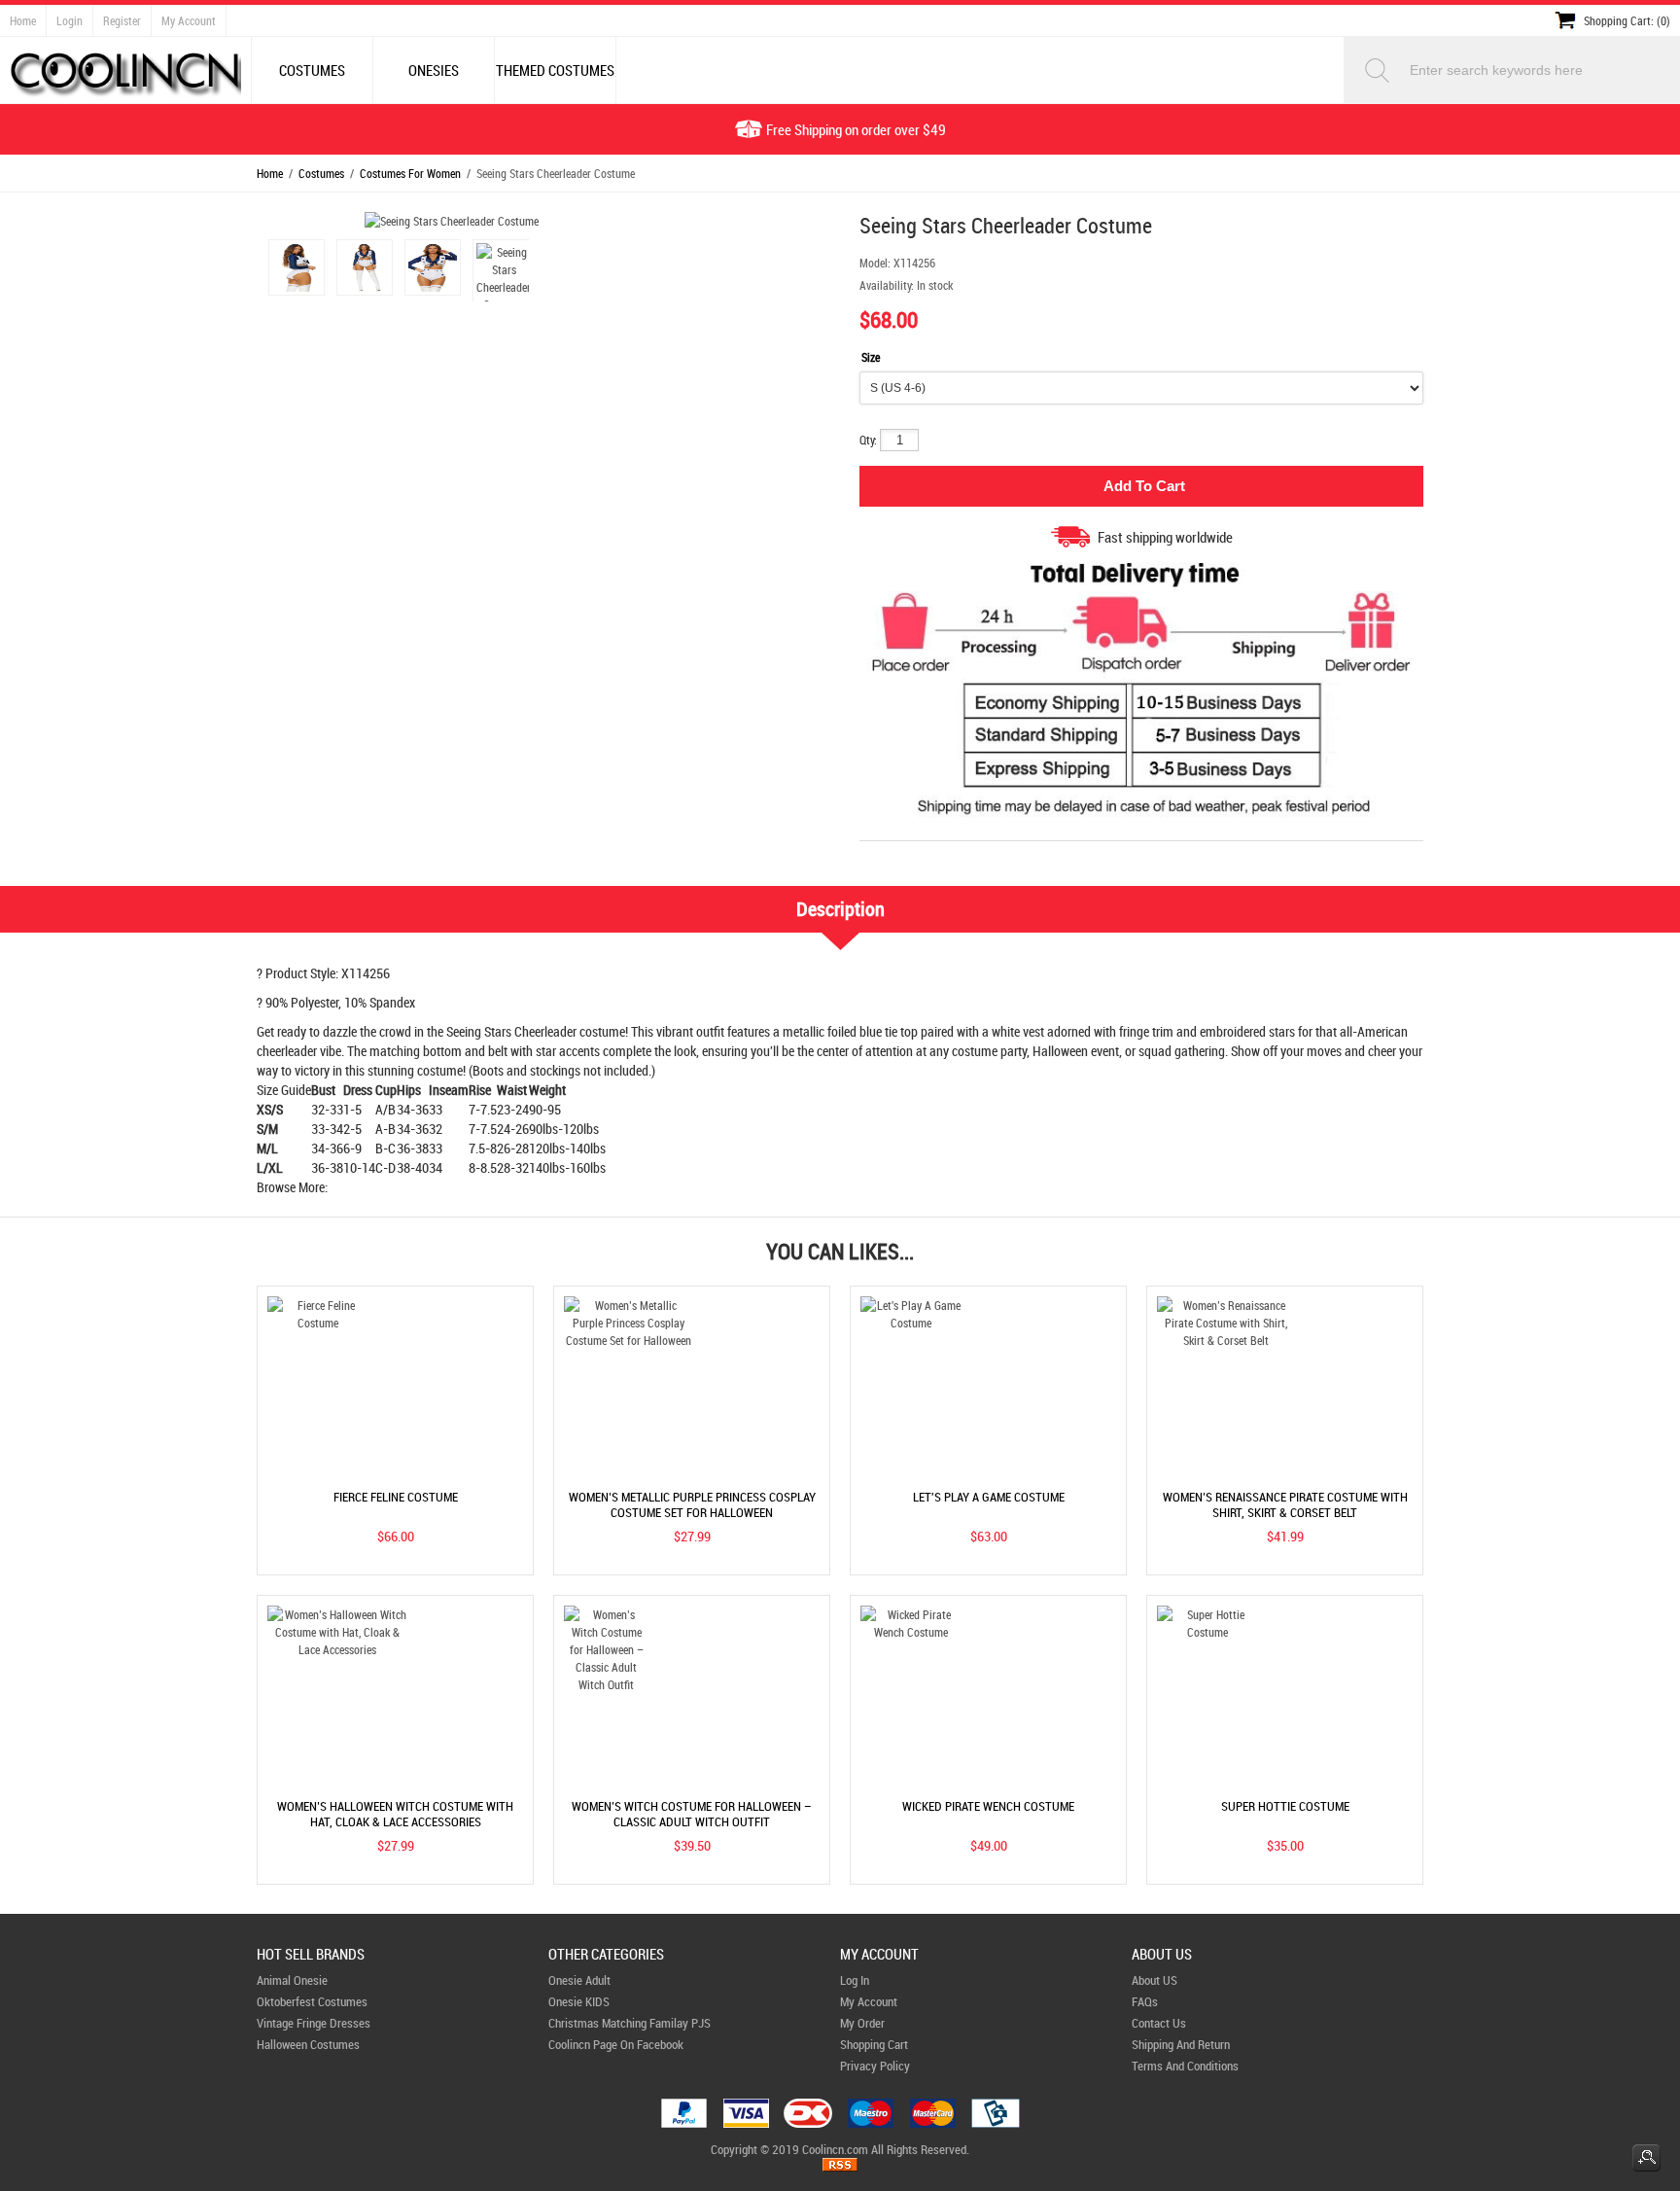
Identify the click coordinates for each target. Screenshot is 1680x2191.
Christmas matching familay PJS (630, 2023)
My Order (862, 2023)
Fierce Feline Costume (396, 1497)
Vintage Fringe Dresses (314, 2023)
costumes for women (410, 173)
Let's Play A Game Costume (989, 1497)
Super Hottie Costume (1285, 1806)
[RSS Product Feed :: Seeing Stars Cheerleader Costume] (840, 2167)
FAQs (1145, 2001)
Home (23, 20)
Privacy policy (875, 2066)
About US (1155, 1980)
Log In (855, 1980)
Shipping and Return (1181, 2044)
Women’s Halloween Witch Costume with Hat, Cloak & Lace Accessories (395, 1814)
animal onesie (292, 1980)
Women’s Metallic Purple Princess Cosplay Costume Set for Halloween (692, 1504)
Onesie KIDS (579, 2001)
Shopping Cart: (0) (1627, 20)
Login (70, 20)
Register (122, 20)
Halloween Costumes (308, 2044)
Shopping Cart (874, 2044)
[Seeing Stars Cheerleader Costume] (294, 270)
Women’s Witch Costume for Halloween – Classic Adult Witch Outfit (692, 1814)
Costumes (321, 173)
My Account (189, 20)
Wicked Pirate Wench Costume (988, 1806)
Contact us (1159, 2023)
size (871, 357)
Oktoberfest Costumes (312, 2001)
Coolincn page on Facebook (616, 2044)
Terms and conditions (1185, 2066)
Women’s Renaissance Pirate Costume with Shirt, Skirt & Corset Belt (1285, 1504)
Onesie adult (579, 1980)
